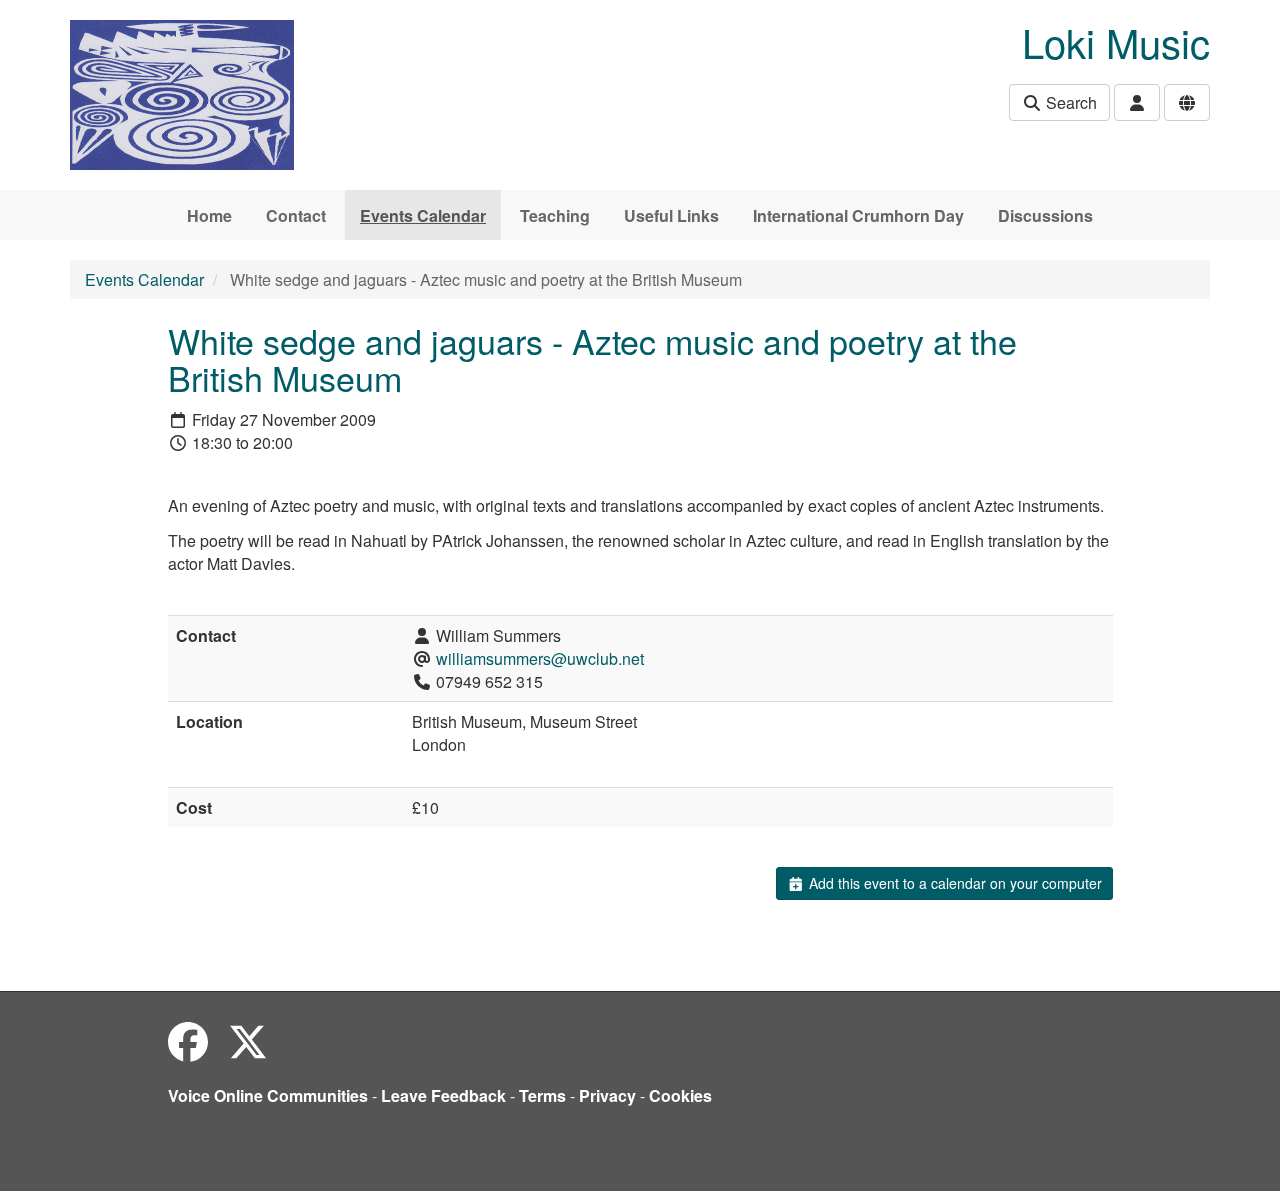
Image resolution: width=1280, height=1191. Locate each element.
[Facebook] (188, 1040)
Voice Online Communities (268, 1095)
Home (209, 215)
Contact (296, 215)
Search (1069, 102)
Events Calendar (423, 215)
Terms (542, 1095)
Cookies (680, 1095)
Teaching (555, 215)
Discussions (1045, 215)
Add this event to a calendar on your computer (953, 883)
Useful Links (671, 215)
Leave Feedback (443, 1095)
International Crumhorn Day (858, 215)
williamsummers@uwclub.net (540, 658)
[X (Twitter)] (248, 1040)
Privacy (607, 1095)
